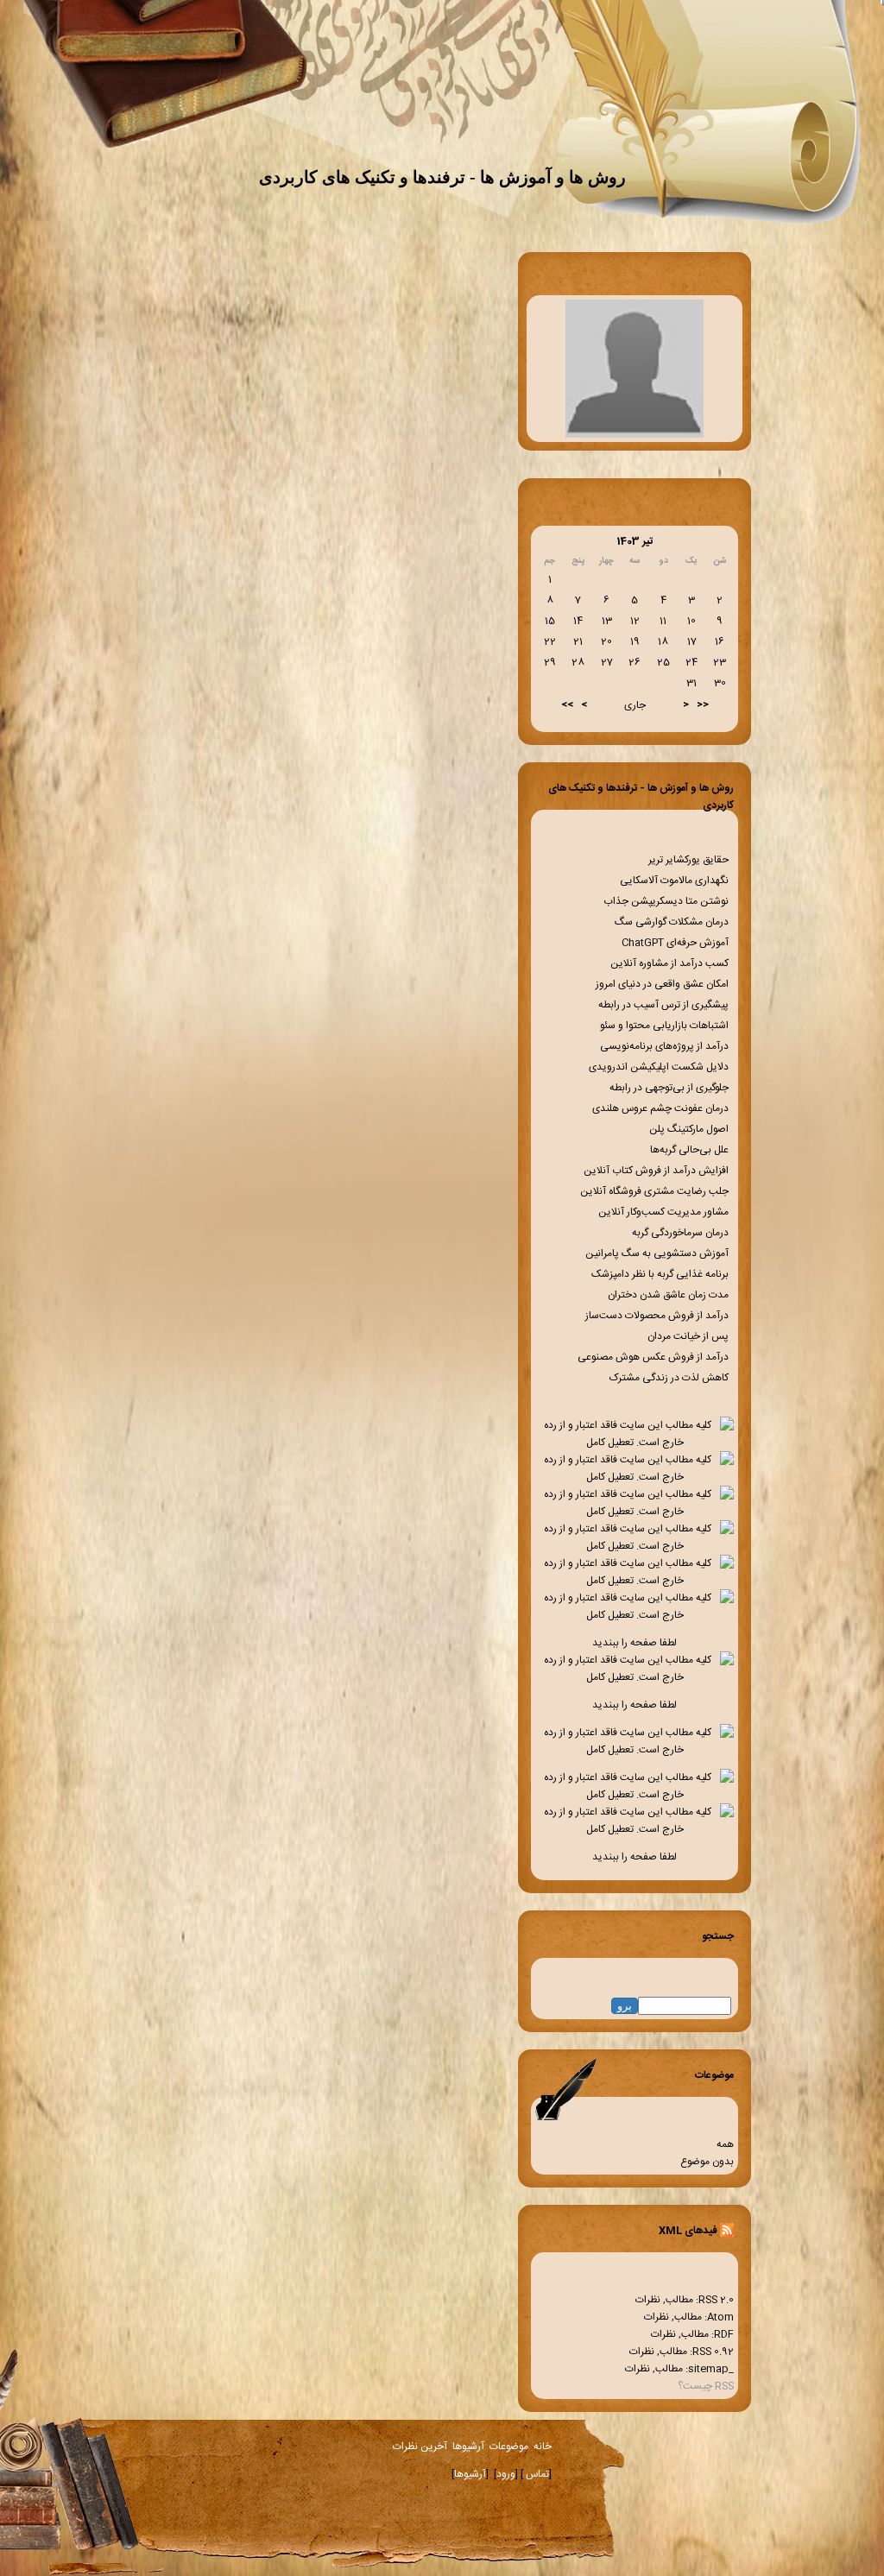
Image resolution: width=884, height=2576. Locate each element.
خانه (543, 2447)
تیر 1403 (635, 541)
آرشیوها (468, 2447)
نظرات (648, 2300)
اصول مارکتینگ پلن (690, 1129)
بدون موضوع (707, 2162)
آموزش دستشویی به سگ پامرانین (658, 1253)
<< (703, 704)
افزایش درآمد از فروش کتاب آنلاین (657, 1171)
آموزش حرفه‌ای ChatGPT (676, 943)
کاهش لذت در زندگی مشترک (670, 1378)
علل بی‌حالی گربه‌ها (691, 1150)
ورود (506, 2474)
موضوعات (509, 2447)
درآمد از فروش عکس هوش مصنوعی (654, 1357)
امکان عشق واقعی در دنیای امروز (663, 984)
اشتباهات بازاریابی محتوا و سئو (666, 1026)
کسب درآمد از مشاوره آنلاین (671, 963)
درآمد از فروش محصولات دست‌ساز (658, 1316)
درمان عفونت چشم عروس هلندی (662, 1108)
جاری (635, 705)
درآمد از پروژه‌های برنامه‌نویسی (666, 1046)
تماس (536, 2474)
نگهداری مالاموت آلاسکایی (676, 881)
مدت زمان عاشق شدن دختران (669, 1295)
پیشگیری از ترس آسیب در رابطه (665, 1005)
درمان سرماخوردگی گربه (682, 1233)
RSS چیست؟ (706, 2386)
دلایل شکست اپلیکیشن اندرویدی (660, 1067)
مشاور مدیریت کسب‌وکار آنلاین (665, 1212)
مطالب (679, 2300)
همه (725, 2144)
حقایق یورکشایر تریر (690, 860)
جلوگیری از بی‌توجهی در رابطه (670, 1088)
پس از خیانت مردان (689, 1336)
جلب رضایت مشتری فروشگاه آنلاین (656, 1191)
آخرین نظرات (420, 2447)
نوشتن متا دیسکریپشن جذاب (667, 901)
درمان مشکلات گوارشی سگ (673, 922)
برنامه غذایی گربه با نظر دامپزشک (661, 1274)
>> (567, 704)
